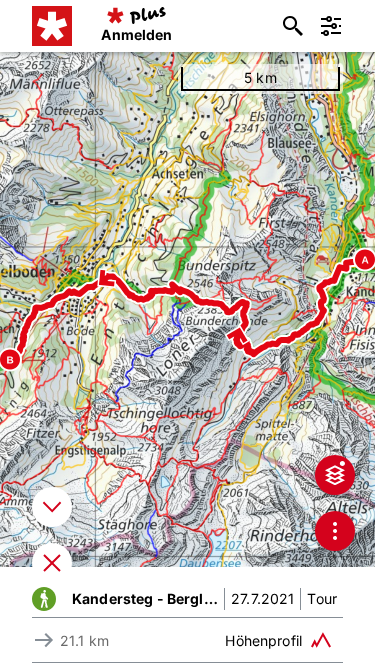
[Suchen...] (293, 26)
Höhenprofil (263, 640)
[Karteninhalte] (335, 475)
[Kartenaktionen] (335, 531)
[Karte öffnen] (52, 563)
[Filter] (331, 26)
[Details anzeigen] (52, 507)
